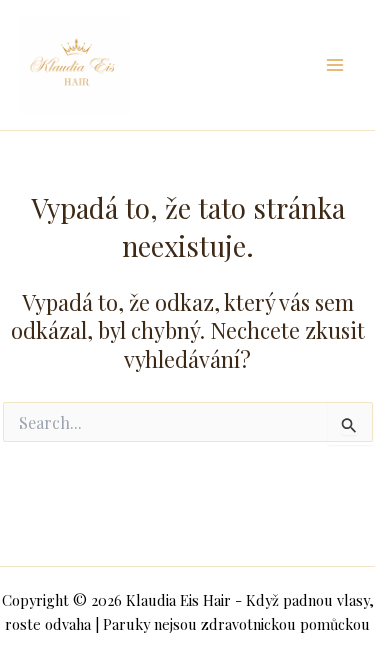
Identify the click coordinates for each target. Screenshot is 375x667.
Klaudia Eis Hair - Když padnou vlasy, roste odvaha (213, 64)
